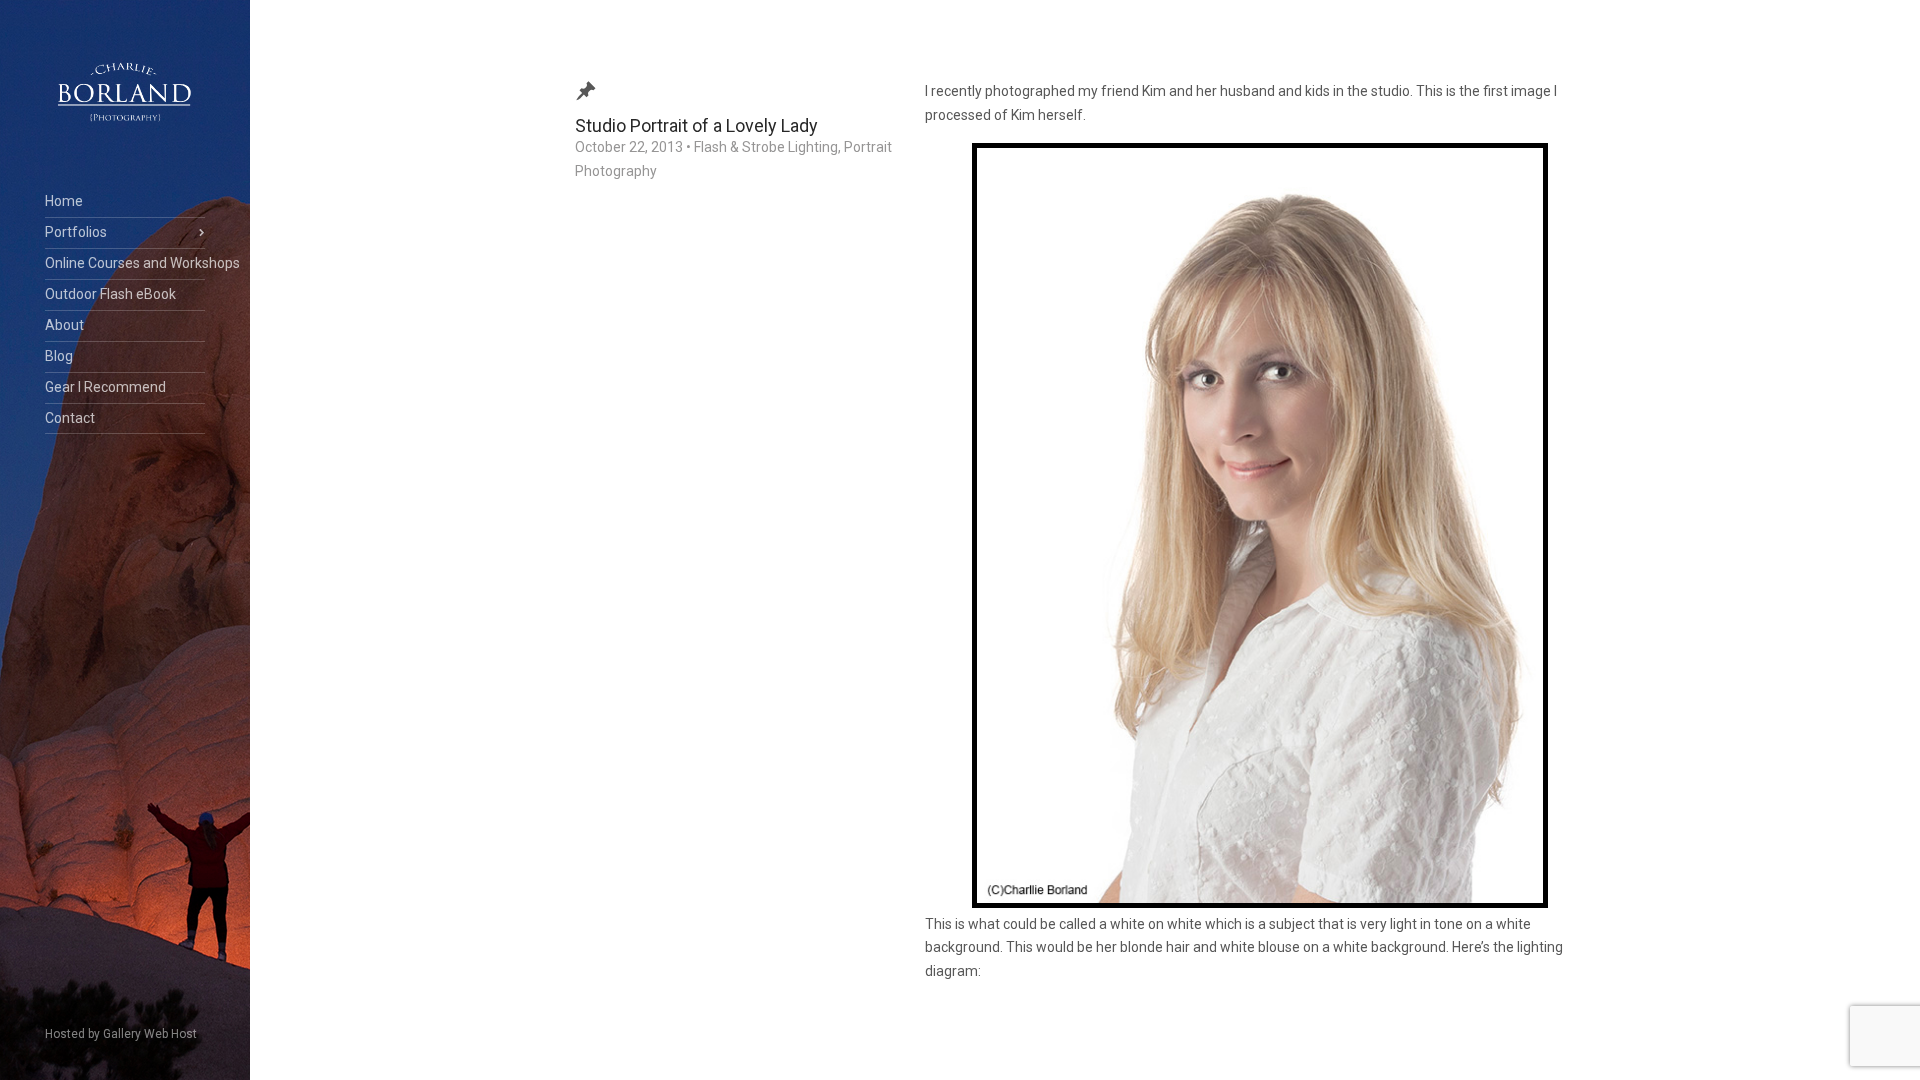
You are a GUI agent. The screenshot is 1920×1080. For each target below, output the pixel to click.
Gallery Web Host (150, 1034)
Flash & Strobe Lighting (766, 147)
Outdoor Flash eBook (110, 294)
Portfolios (76, 232)
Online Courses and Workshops (125, 263)
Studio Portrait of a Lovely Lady (696, 125)
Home (64, 201)
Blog (59, 356)
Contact (70, 418)
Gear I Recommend (105, 387)
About (64, 325)
